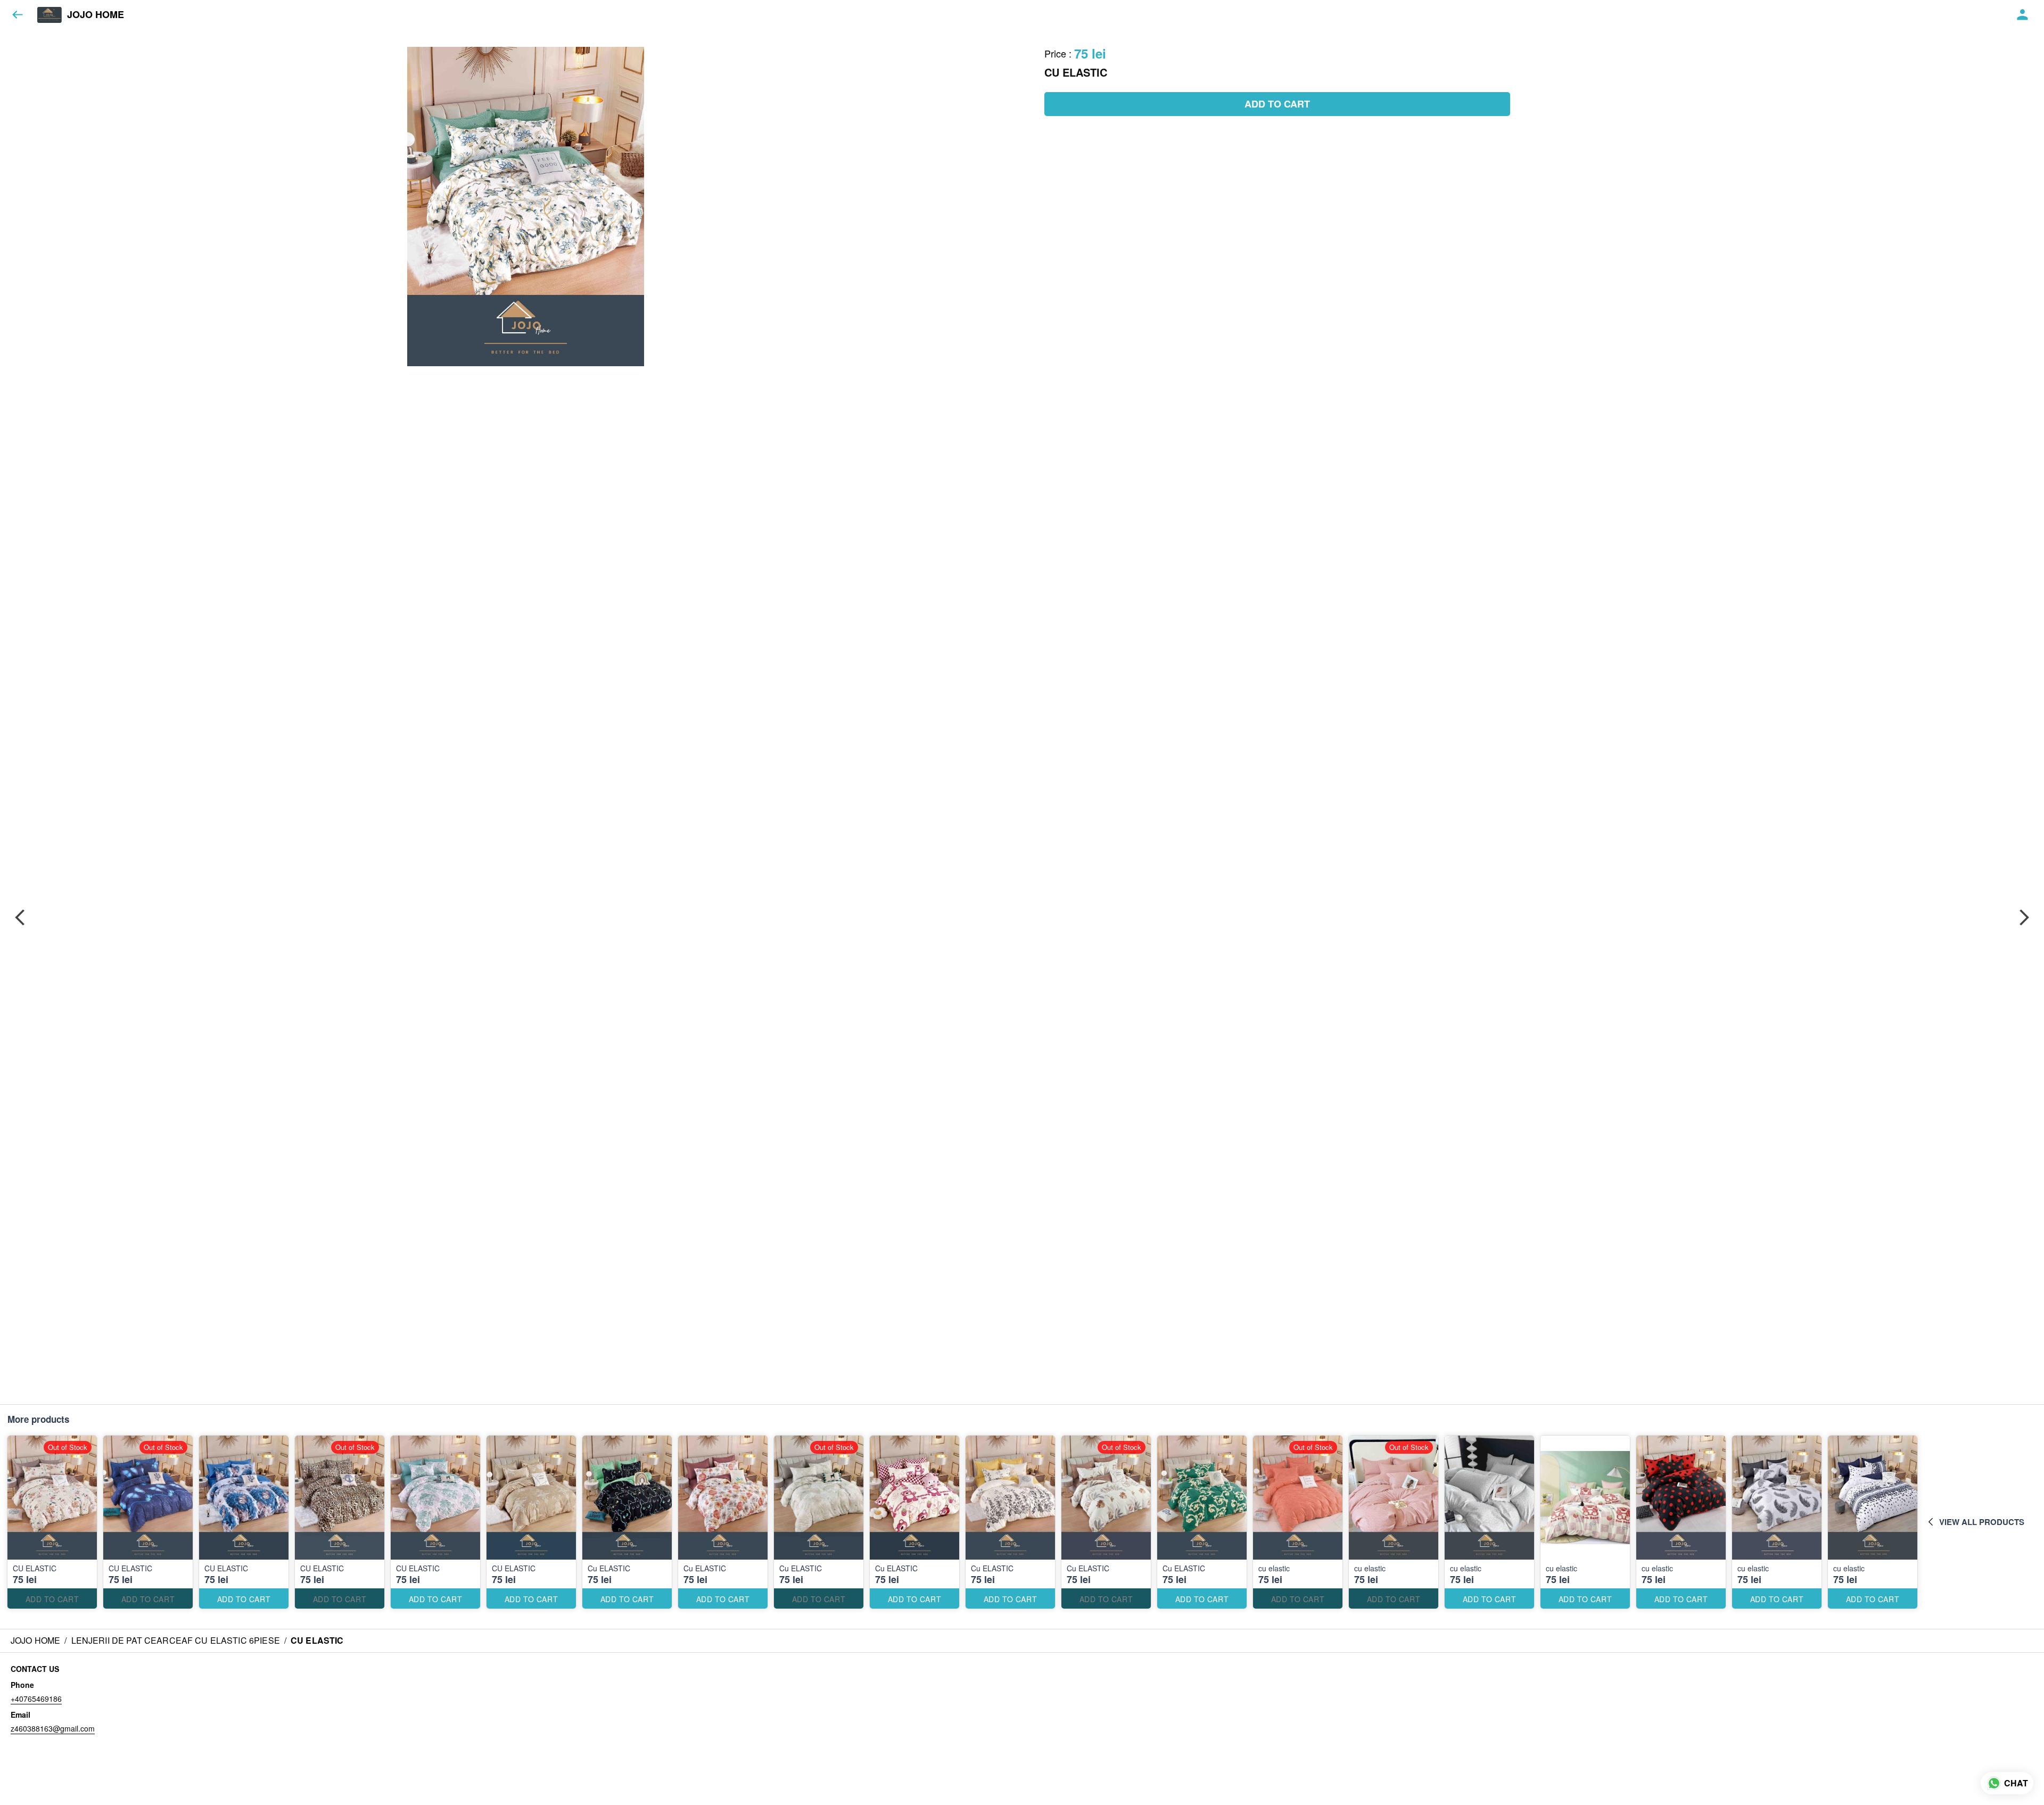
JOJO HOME (96, 15)
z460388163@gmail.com (53, 1728)
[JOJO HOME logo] (50, 15)
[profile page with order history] (2023, 15)
